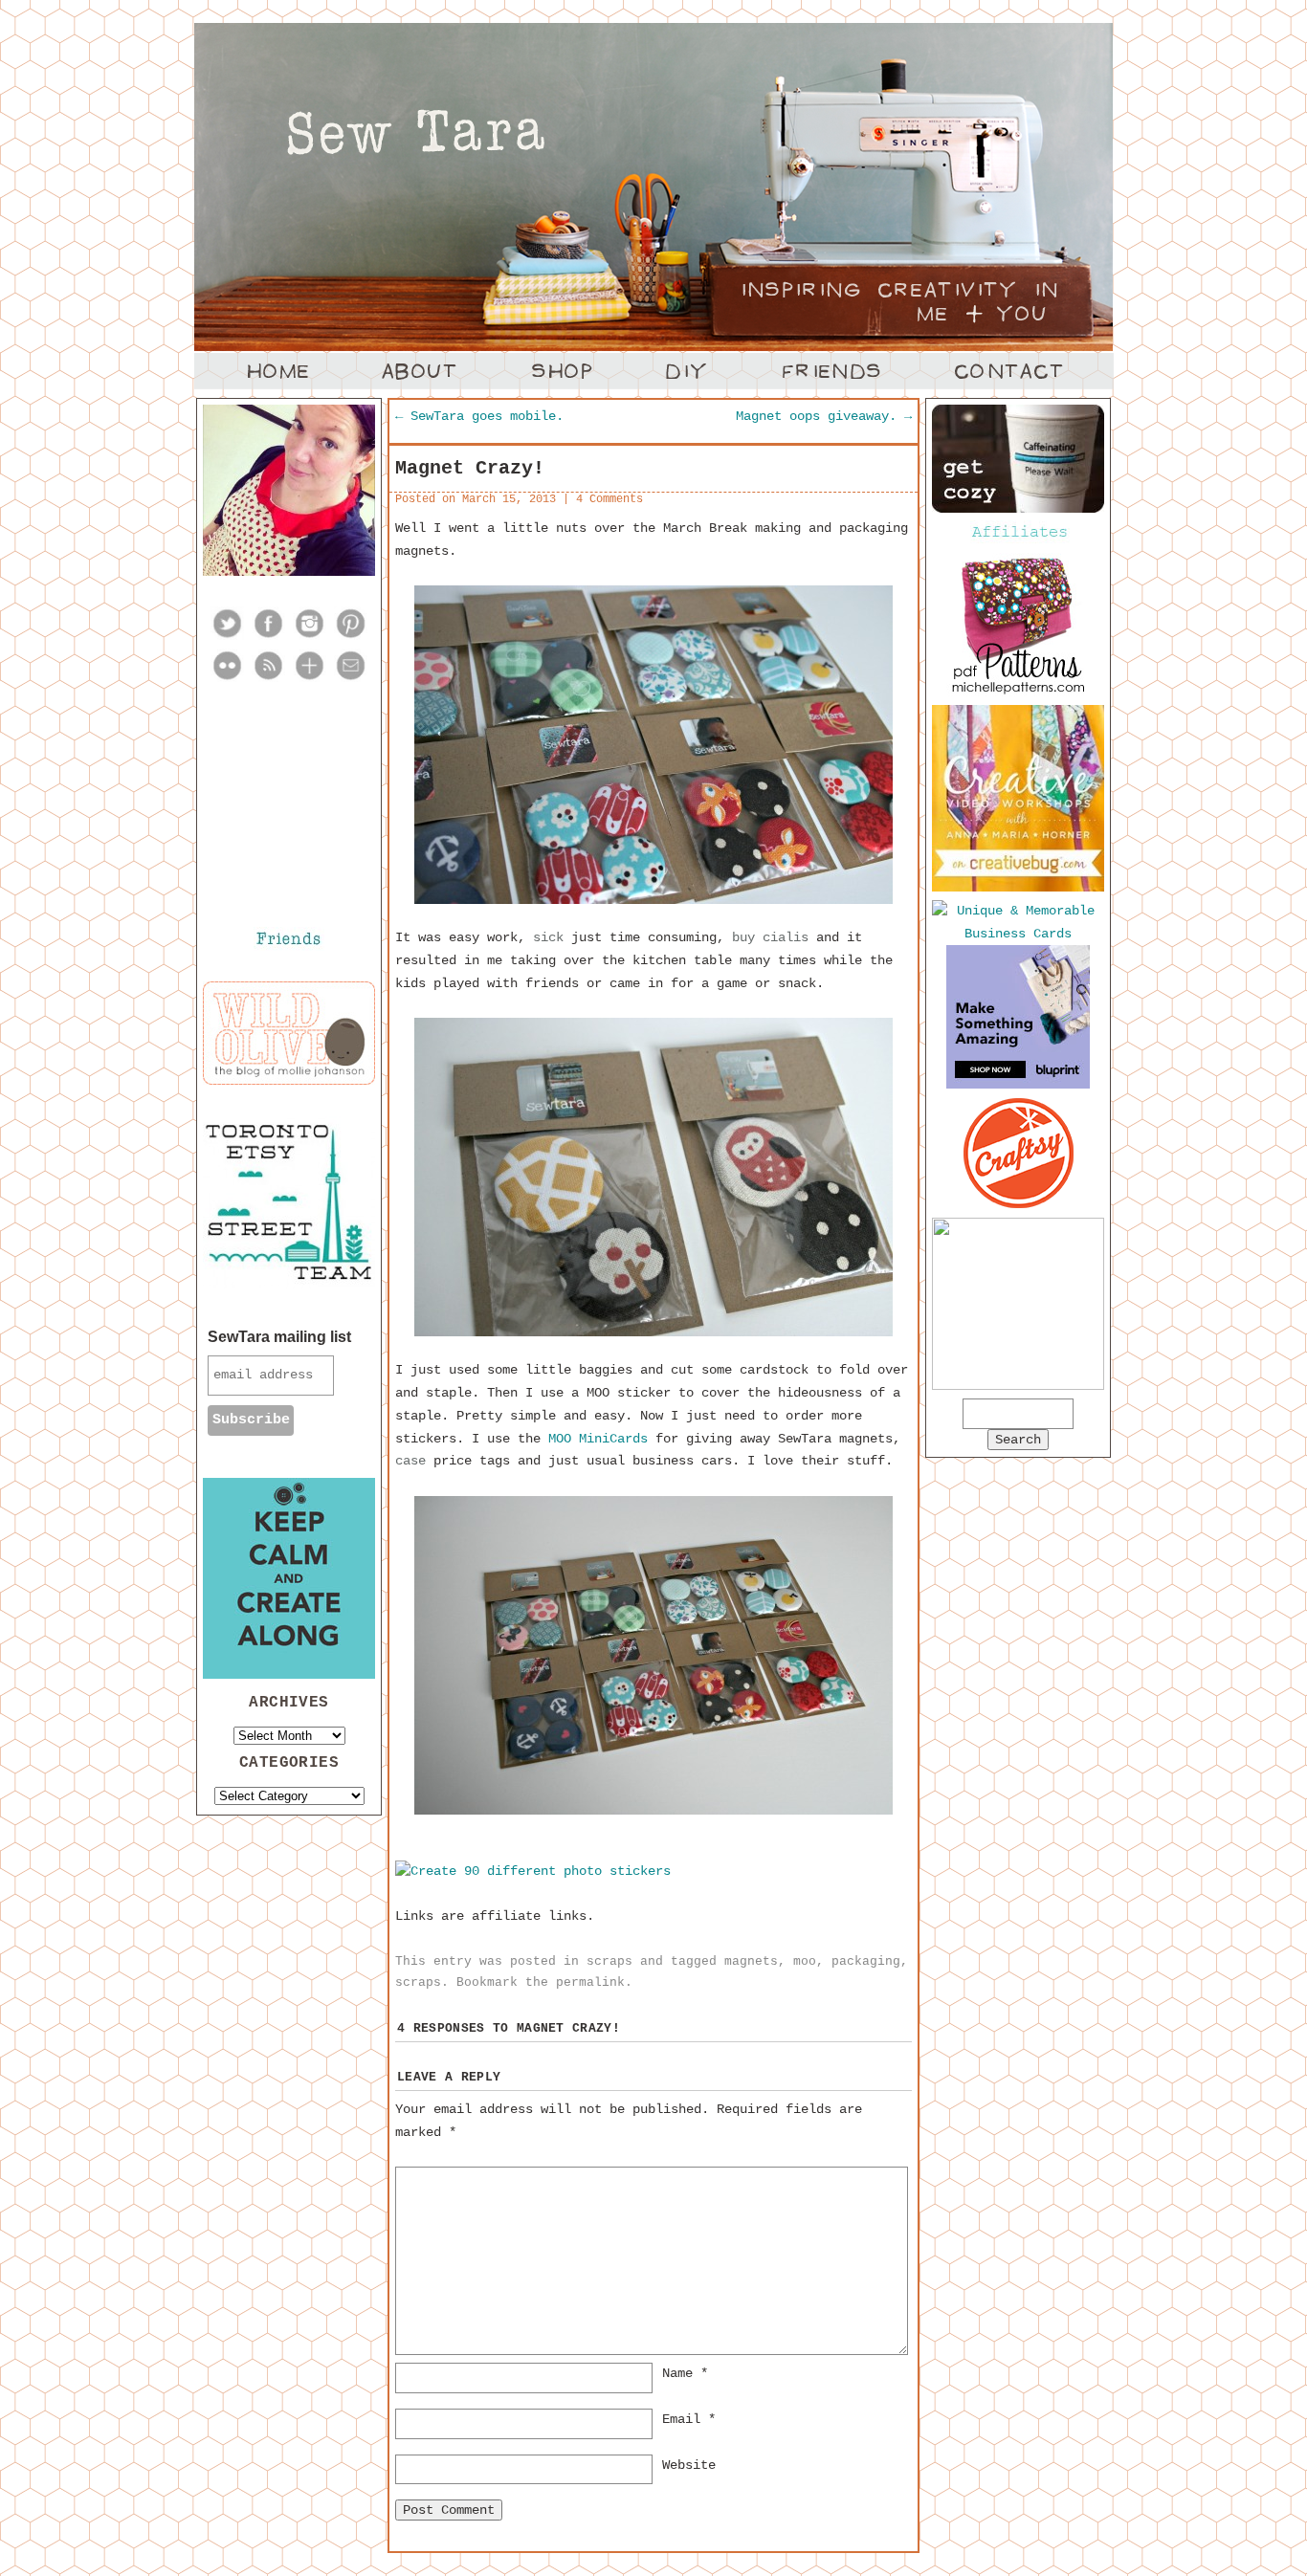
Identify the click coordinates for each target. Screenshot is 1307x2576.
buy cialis (770, 937)
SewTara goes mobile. (479, 416)
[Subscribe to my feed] (268, 678)
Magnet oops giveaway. (824, 416)
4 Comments (609, 499)
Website (689, 2465)
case (410, 1461)
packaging (866, 1961)
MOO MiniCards (598, 1439)
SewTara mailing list (279, 1337)
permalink (590, 1982)
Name (685, 2373)
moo (805, 1961)
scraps (609, 1961)
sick (548, 937)
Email (689, 2419)
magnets (751, 1961)
